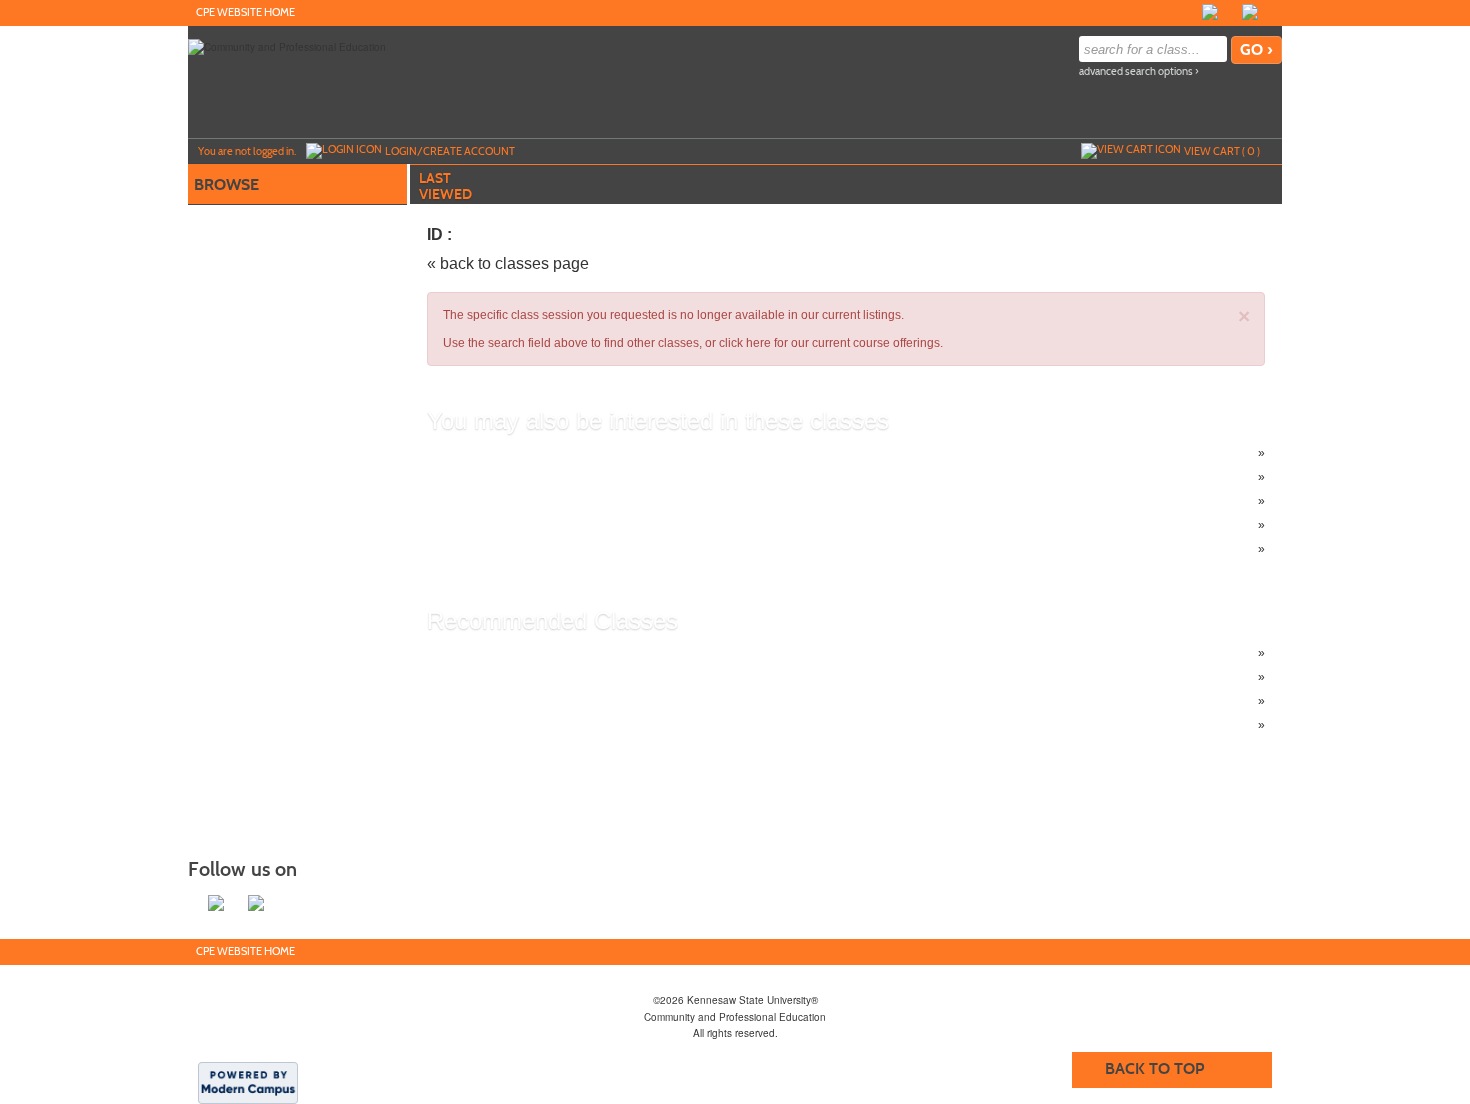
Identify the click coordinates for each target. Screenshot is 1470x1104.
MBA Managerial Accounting (543, 701)
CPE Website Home (245, 12)
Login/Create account (450, 151)
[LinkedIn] (1250, 12)
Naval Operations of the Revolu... (556, 525)
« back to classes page (508, 263)
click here (745, 343)
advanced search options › (1139, 71)
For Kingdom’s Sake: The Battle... (557, 477)
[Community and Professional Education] (287, 46)
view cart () (1222, 151)
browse (226, 184)
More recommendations (531, 725)
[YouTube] (1270, 12)
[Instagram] (1230, 12)
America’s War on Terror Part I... (552, 549)
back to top (1154, 1068)
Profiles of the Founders (531, 453)
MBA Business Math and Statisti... (557, 653)
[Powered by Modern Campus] (248, 1082)
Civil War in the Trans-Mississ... (551, 501)
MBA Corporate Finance (532, 677)
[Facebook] (1210, 12)
